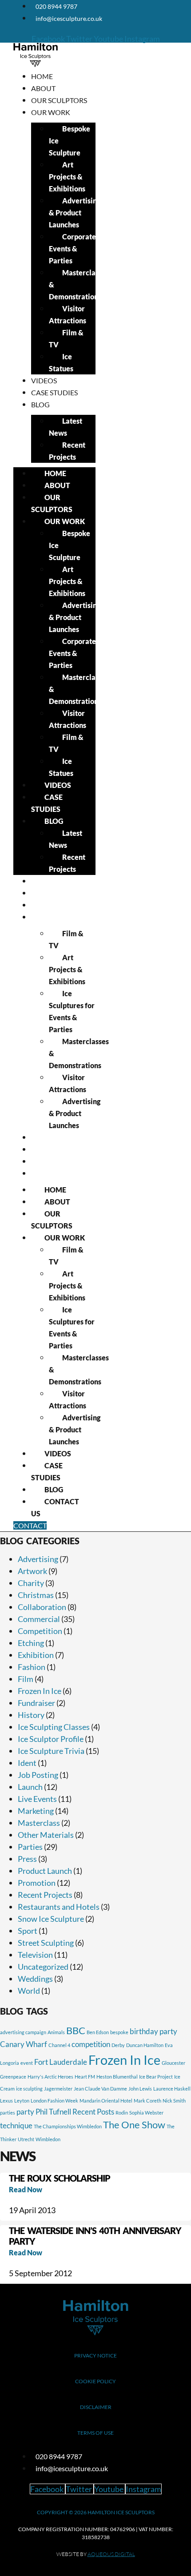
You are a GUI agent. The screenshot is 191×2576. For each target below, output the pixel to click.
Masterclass (39, 1823)
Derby (118, 2045)
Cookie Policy (95, 2381)
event (27, 2063)
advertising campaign (23, 2032)
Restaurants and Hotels (59, 1907)
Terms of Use (95, 2433)
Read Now (26, 2189)
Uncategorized (43, 1967)
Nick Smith (174, 2101)
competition (91, 2044)
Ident (27, 1763)
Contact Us (53, 1173)
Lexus (6, 2101)
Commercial (39, 1619)
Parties (30, 1847)
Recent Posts (93, 2112)
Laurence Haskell (172, 2089)
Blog (40, 404)
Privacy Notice (95, 2355)
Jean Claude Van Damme (100, 2089)
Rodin (122, 2113)
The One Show (134, 2125)
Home (42, 76)
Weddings (35, 1979)
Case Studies (54, 392)
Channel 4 (59, 2045)
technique (16, 2125)
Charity (31, 1583)
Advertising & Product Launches (75, 213)
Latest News (66, 427)
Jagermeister (58, 2089)
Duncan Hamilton (145, 2045)
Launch (30, 1787)
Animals (56, 2032)
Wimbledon (48, 2139)
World (29, 1991)
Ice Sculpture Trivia (51, 1751)
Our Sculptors (59, 100)
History (31, 1715)
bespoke (119, 2032)
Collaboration (42, 1607)
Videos (44, 380)
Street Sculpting (46, 1943)
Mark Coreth (147, 2101)
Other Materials (46, 1835)
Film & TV (66, 338)
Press (27, 1859)
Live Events (37, 1799)
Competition (40, 1631)
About (43, 88)
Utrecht (26, 2139)
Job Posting (38, 1775)
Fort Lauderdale (61, 2062)
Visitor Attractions (68, 314)
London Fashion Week (54, 2101)
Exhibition (36, 1655)
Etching (31, 1643)
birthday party (153, 2031)
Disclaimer (96, 2407)
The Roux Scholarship (60, 2178)
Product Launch (45, 1871)
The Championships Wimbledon (68, 2126)
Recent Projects (67, 451)
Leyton (22, 2101)
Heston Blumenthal (117, 2077)
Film (26, 1679)
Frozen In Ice (40, 1691)
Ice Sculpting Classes (54, 1727)
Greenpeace (13, 2077)
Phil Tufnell (53, 2112)
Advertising (38, 1559)
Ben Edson (98, 2032)
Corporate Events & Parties (72, 248)
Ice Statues (61, 362)
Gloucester (173, 2063)
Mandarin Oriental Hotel (106, 2101)
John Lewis (140, 2089)
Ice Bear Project (156, 2077)
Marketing (36, 1811)
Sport (28, 1931)
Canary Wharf (24, 2044)
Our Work (51, 112)
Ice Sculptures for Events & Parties (72, 1011)
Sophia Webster (146, 2113)
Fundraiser (36, 1703)
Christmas (36, 1595)
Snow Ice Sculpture (51, 1919)
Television (35, 1955)
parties (8, 2113)
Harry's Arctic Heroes (50, 2077)
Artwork (32, 1571)
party (25, 2112)
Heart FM (85, 2077)
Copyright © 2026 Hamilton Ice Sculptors (96, 2512)
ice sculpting (29, 2089)
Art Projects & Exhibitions (67, 177)
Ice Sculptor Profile (51, 1739)
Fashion (32, 1667)
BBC (76, 2031)
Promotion (37, 1883)
